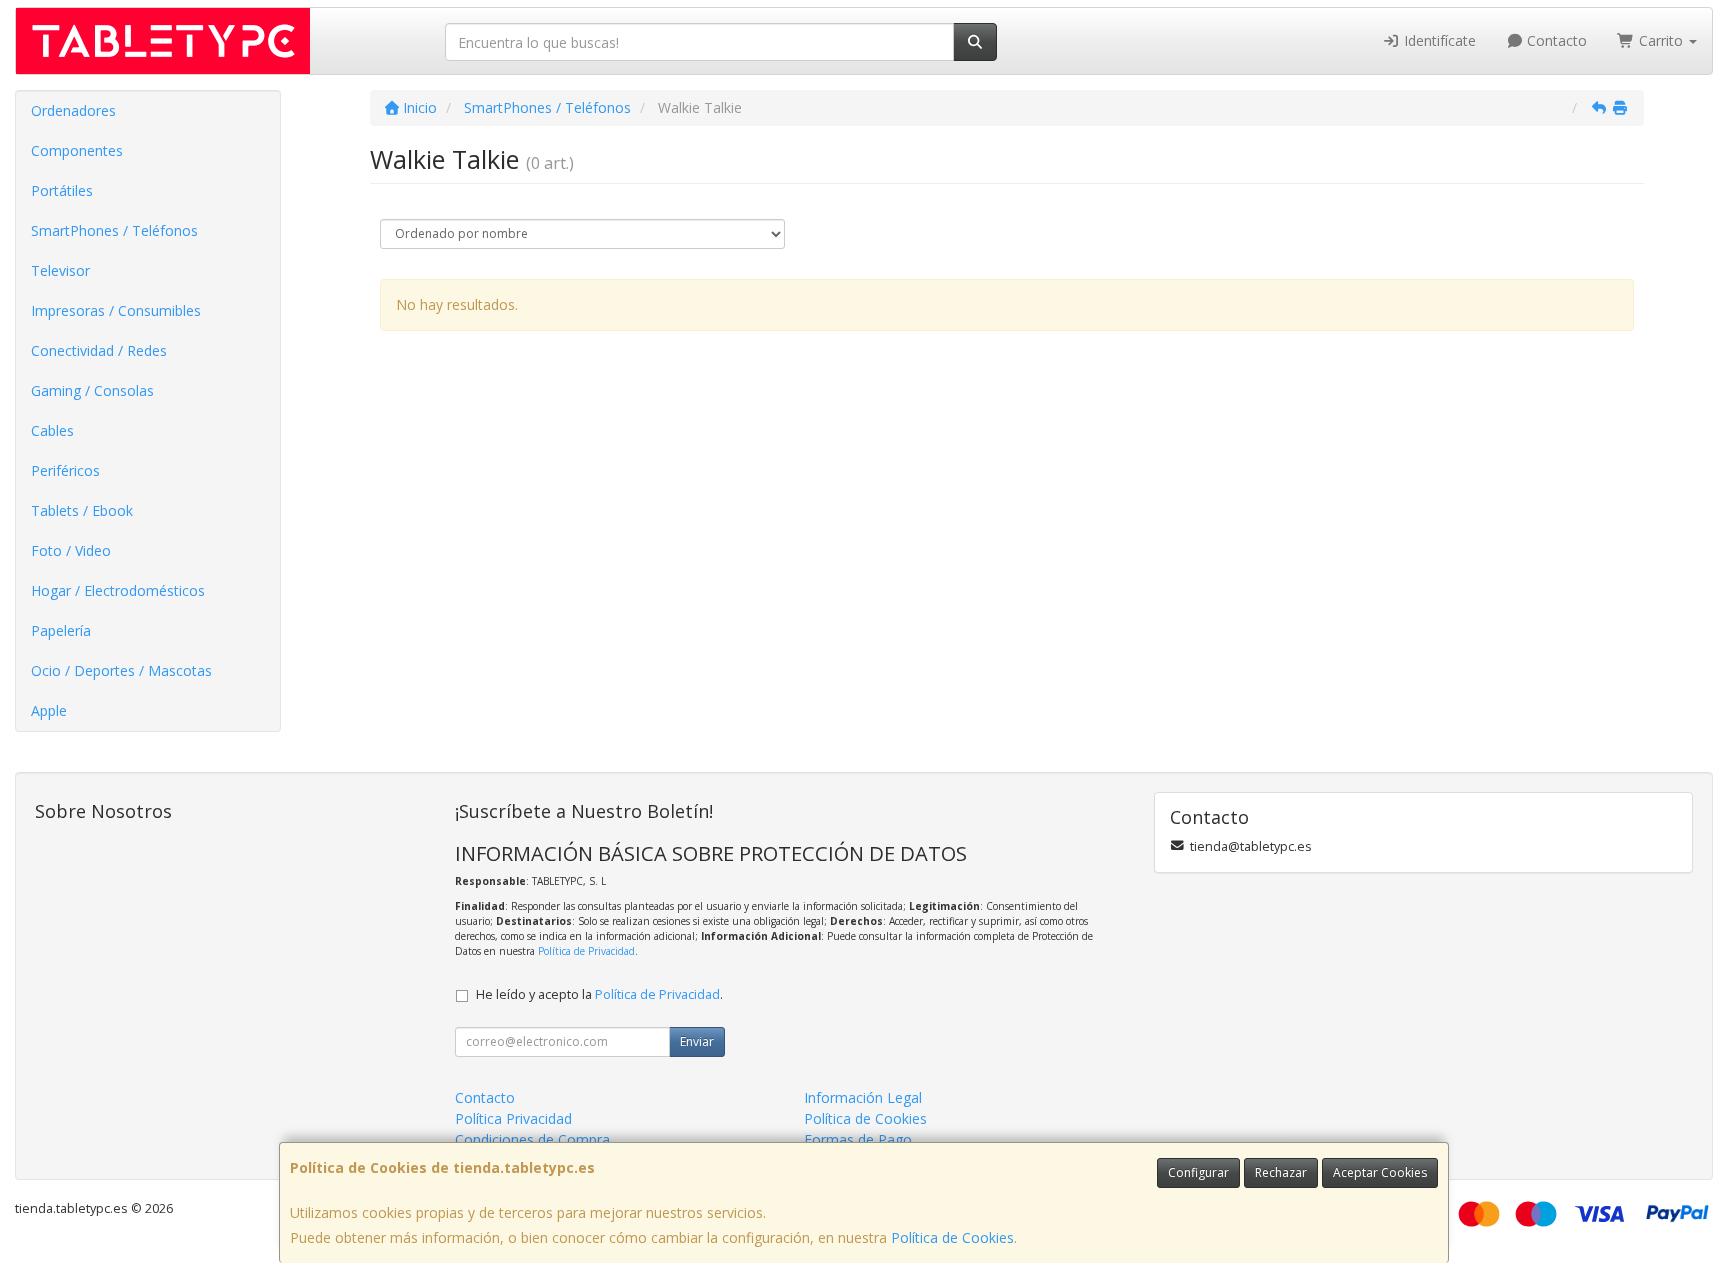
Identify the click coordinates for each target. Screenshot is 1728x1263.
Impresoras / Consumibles (116, 310)
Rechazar (1281, 1172)
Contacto (1555, 40)
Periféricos (65, 470)
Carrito (1661, 40)
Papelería (61, 630)
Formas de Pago (858, 1139)
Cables (52, 430)
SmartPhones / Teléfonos (114, 230)
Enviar (697, 1041)
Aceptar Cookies (1380, 1172)
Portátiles (62, 190)
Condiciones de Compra (532, 1139)
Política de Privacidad (586, 951)
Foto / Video (71, 550)
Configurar (1198, 1172)
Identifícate (1438, 40)
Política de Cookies (952, 1237)
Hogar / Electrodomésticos (118, 590)
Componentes (77, 150)
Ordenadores (73, 110)
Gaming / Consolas (92, 390)
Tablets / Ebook (82, 510)
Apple (49, 710)
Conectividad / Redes (99, 350)
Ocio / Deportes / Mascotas (121, 670)
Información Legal (863, 1097)
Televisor (60, 270)
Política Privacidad (513, 1118)
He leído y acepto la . (599, 994)
